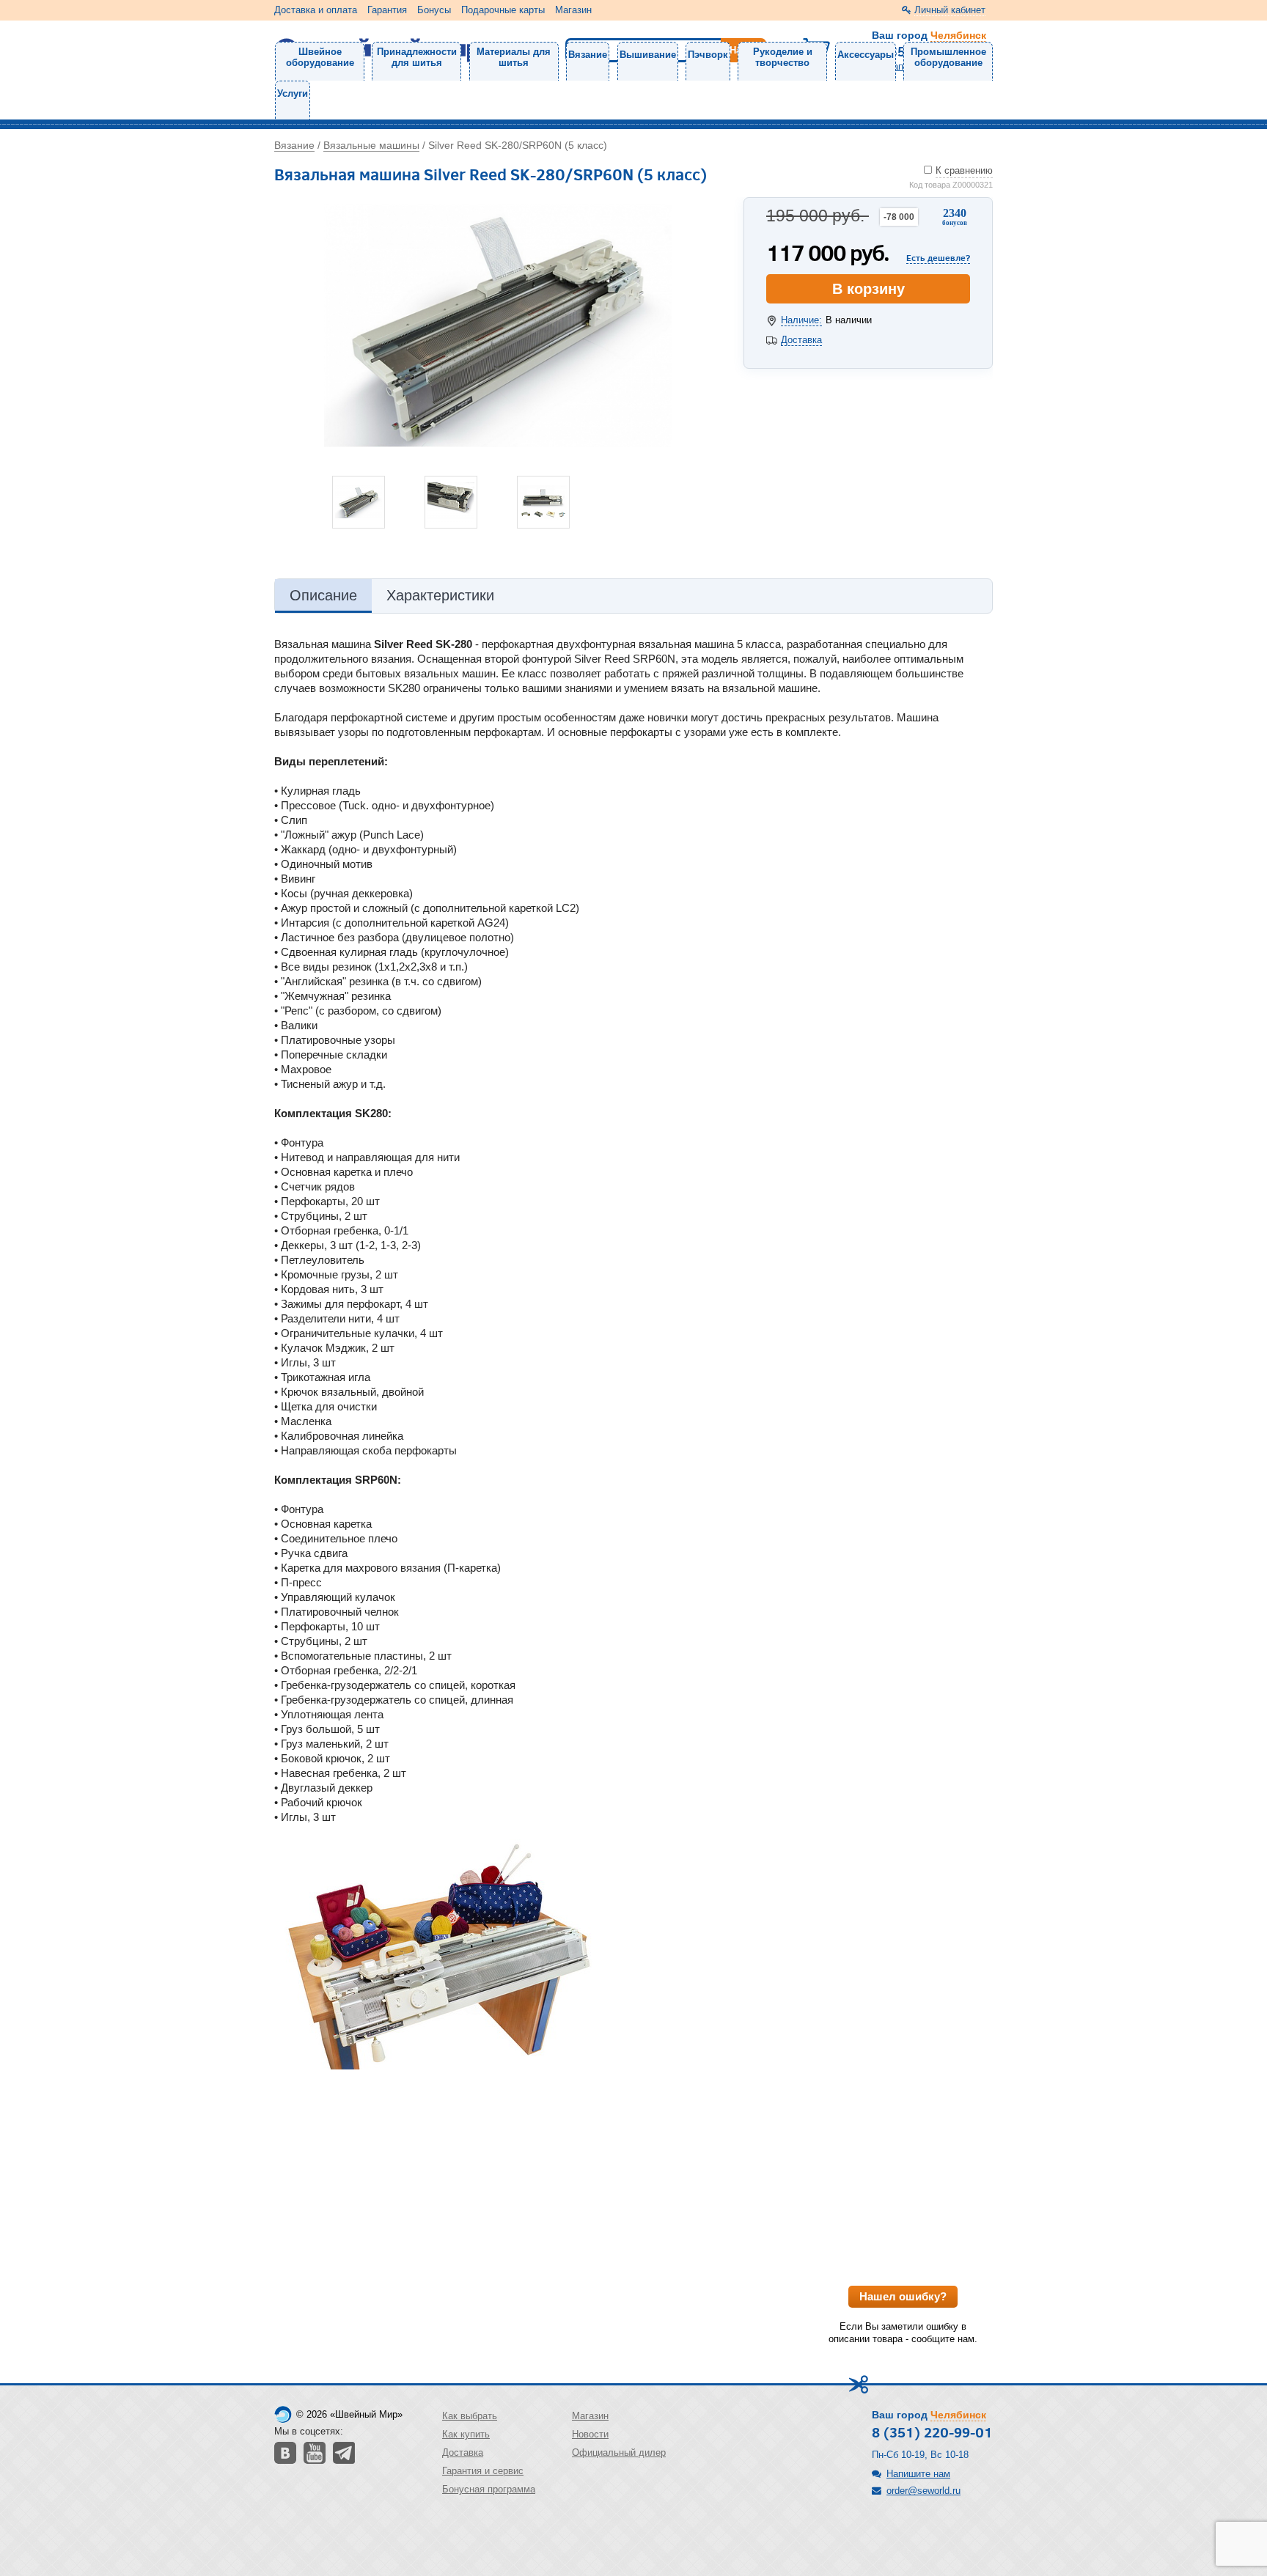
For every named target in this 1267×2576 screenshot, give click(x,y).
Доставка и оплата (316, 10)
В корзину (868, 289)
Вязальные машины (371, 145)
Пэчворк (708, 55)
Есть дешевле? (938, 257)
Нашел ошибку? (903, 2296)
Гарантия (387, 10)
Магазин (573, 10)
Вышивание (648, 55)
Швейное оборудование (320, 57)
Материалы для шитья (514, 57)
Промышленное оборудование (948, 57)
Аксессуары (866, 55)
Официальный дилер (619, 2452)
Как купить (466, 2434)
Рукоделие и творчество (783, 57)
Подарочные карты (503, 10)
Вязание (588, 55)
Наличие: (801, 320)
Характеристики (440, 595)
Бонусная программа (489, 2489)
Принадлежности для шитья (417, 57)
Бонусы (434, 10)
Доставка (801, 340)
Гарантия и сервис (483, 2471)
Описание (323, 595)
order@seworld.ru (923, 2491)
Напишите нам (918, 2474)
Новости (590, 2434)
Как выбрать (470, 2416)
